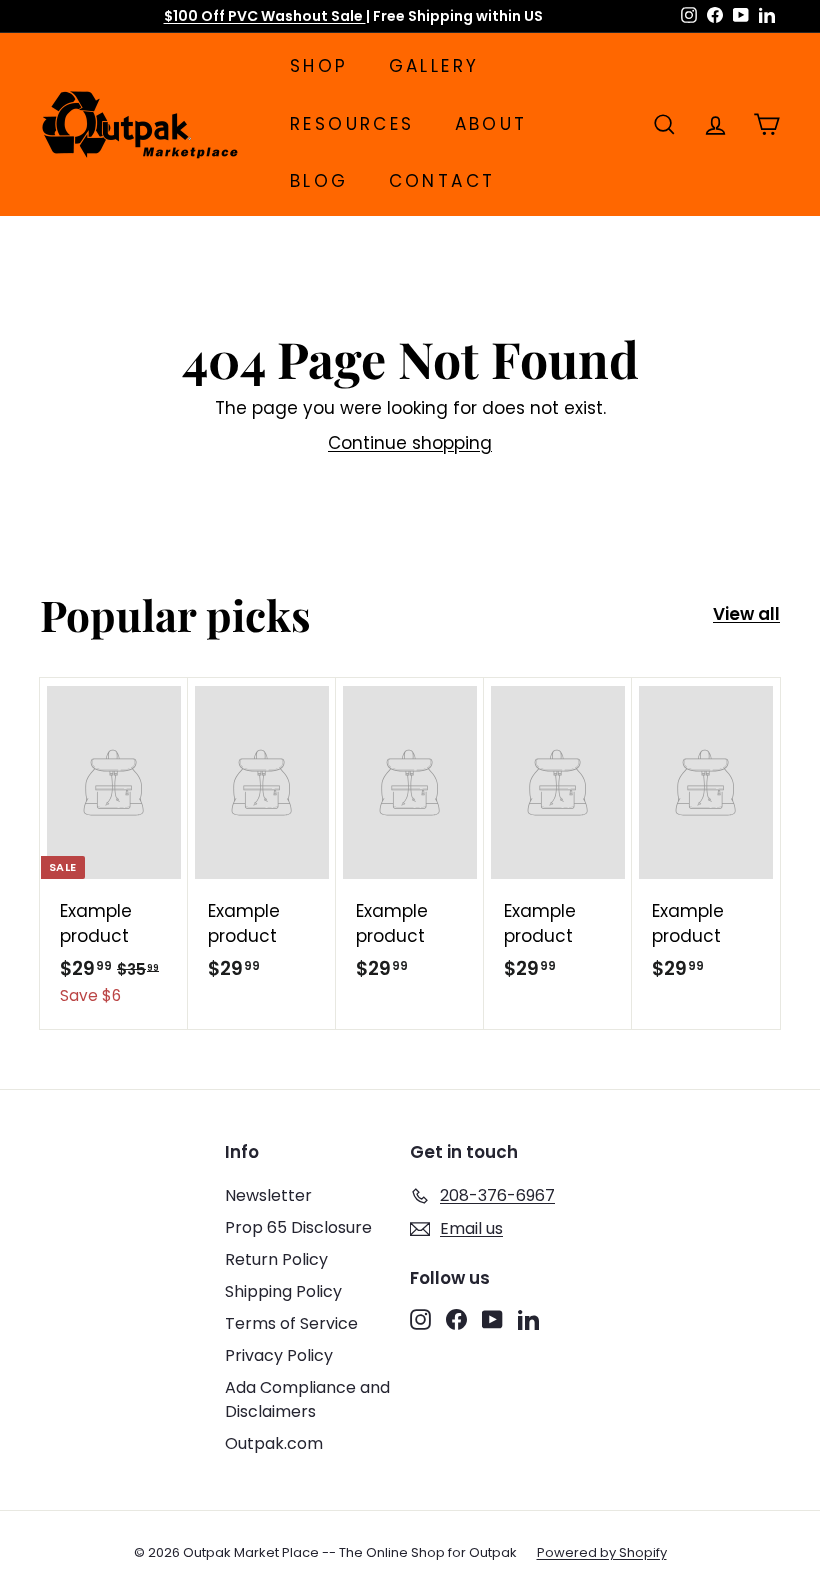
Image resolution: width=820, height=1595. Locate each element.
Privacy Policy (279, 1355)
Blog (319, 181)
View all (746, 614)
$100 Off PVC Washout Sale (265, 16)
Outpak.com (274, 1443)
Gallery (434, 66)
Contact (442, 181)
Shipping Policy (283, 1291)
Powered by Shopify (602, 1552)
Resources (352, 124)
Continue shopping (410, 443)
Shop (319, 66)
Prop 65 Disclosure (298, 1227)
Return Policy (276, 1259)
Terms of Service (291, 1323)
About (491, 124)
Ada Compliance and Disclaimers (307, 1399)
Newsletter (268, 1195)
